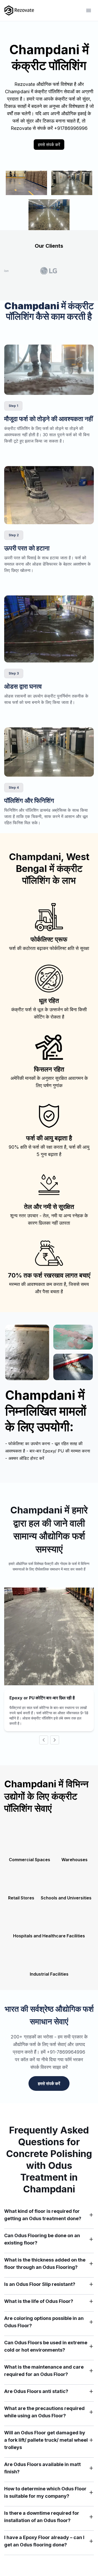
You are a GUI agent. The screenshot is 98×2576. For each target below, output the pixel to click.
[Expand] (91, 2215)
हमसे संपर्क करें (49, 145)
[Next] (55, 1740)
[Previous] (44, 1740)
